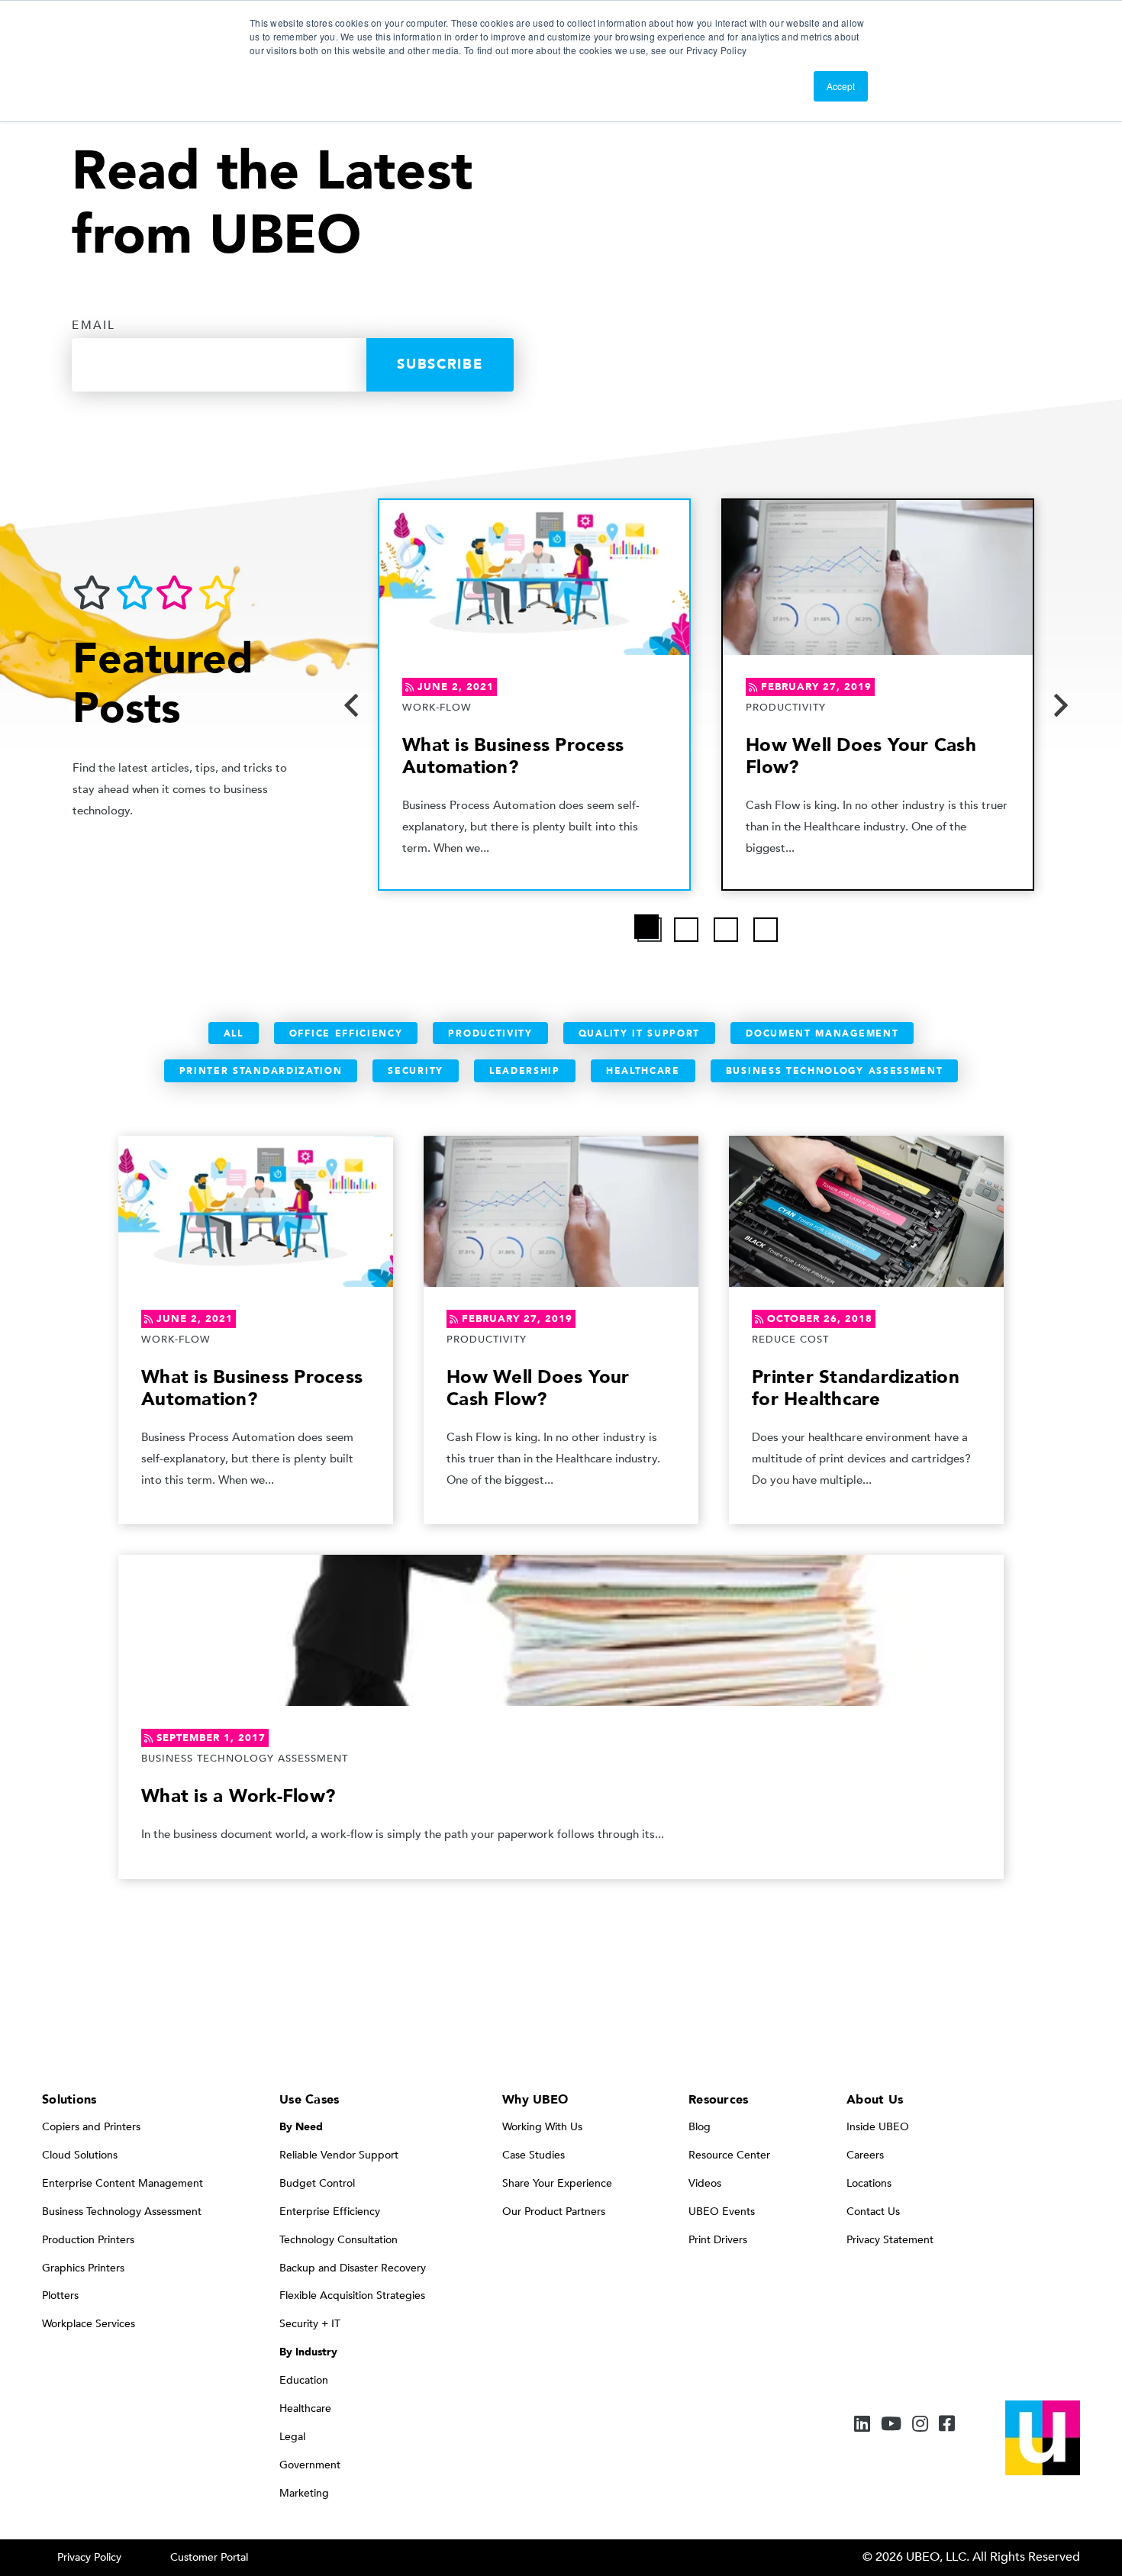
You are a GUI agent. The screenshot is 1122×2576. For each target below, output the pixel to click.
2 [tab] (686, 930)
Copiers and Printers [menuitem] (91, 2127)
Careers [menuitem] (865, 2155)
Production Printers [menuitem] (88, 2240)
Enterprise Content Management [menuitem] (123, 2183)
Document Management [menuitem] (822, 1033)
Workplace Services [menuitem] (89, 2324)
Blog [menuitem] (700, 2127)
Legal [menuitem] (292, 2437)
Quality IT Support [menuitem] (639, 1033)
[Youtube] (891, 2425)
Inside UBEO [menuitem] (878, 2127)
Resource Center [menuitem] (729, 2155)
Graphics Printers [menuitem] (83, 2268)
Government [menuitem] (310, 2465)
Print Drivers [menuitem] (718, 2240)
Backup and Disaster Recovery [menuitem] (353, 2268)
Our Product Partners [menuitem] (554, 2212)
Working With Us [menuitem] (542, 2127)
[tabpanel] (534, 695)
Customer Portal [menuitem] (209, 2557)
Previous (351, 695)
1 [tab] (646, 927)
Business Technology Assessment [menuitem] (835, 1071)
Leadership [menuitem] (525, 1071)
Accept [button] (841, 86)
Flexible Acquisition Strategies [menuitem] (352, 2296)
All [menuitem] (234, 1033)
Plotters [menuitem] (60, 2296)
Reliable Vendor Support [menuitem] (339, 2155)
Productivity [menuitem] (490, 1033)
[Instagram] (920, 2425)
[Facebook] (947, 2425)
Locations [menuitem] (869, 2183)
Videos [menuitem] (705, 2183)
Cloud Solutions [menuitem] (80, 2155)
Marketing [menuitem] (304, 2493)
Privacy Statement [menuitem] (890, 2240)
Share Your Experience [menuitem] (557, 2183)
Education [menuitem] (304, 2380)
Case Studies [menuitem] (534, 2155)
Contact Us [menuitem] (873, 2212)
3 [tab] (726, 930)
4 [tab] (766, 930)
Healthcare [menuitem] (643, 1071)
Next (1061, 695)
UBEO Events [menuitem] (722, 2212)
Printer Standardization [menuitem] (261, 1071)
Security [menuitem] (416, 1071)
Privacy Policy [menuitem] (89, 2557)
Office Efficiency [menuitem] (346, 1033)
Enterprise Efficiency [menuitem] (330, 2212)
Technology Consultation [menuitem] (339, 2240)
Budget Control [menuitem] (317, 2183)
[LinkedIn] (862, 2425)
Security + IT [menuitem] (310, 2324)
